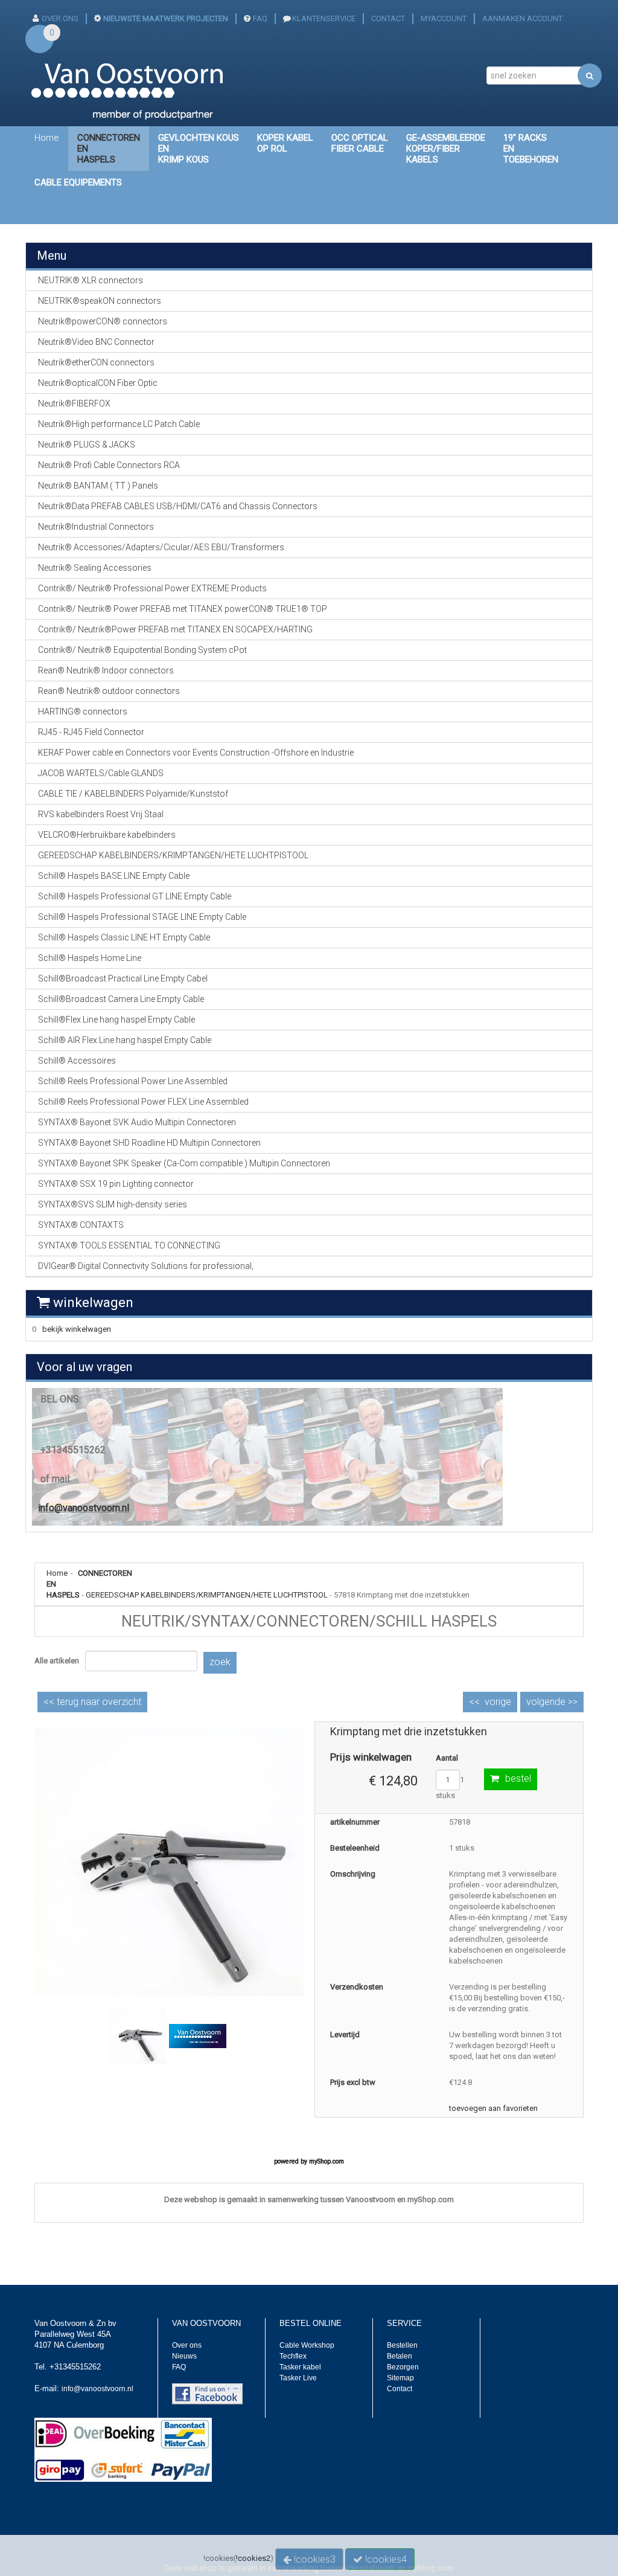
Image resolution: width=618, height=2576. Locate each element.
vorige (498, 1702)
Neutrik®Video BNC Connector (96, 342)
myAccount (444, 18)
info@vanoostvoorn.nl (84, 1508)
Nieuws (184, 2356)
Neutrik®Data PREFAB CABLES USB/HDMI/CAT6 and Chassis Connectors (178, 506)
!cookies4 (385, 2559)
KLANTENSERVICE (324, 18)
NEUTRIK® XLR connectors (91, 280)
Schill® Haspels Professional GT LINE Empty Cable (135, 896)
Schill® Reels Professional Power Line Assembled (133, 1081)
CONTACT (388, 18)
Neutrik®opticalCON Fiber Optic (98, 383)
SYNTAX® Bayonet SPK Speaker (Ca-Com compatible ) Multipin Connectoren (184, 1163)
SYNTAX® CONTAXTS (81, 1225)
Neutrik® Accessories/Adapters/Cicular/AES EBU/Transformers (161, 547)
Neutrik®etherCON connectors (96, 362)
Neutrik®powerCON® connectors (103, 321)
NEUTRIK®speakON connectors (100, 301)
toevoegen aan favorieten (493, 2108)
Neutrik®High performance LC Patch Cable (119, 424)
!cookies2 (253, 2558)
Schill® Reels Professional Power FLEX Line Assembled (143, 1102)
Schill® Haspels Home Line (90, 958)
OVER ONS (60, 18)
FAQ (260, 18)
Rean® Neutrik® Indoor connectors (106, 670)
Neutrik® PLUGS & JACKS (87, 445)
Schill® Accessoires (77, 1061)
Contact (400, 2389)
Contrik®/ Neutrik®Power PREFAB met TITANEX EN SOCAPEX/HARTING (175, 629)
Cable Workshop (307, 2345)
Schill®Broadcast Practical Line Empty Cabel (123, 978)
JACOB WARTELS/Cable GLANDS (101, 773)
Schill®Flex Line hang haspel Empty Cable (116, 1020)
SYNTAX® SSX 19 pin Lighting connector (116, 1184)
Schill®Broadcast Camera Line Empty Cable (121, 999)
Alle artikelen (57, 1661)
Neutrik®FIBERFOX (74, 403)
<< (92, 1702)
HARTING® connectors (83, 711)
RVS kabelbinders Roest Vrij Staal (101, 814)
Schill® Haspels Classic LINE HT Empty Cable (124, 937)
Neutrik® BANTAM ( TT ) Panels (98, 486)
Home (47, 138)
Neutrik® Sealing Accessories (95, 568)
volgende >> (552, 1702)
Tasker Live (298, 2378)
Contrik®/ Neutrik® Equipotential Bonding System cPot (142, 650)
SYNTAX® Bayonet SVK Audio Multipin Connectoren (137, 1122)
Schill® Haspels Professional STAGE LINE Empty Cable (142, 917)
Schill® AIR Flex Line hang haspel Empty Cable (125, 1040)
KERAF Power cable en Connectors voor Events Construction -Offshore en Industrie (196, 753)
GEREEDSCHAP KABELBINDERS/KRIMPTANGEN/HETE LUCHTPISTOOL (207, 1595)
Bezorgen (403, 2367)
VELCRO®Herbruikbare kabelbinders (107, 835)
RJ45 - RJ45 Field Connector (91, 732)
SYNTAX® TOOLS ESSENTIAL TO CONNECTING (129, 1245)
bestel (518, 1778)
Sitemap (400, 2378)
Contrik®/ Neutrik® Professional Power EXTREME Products (152, 588)
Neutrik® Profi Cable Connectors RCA (109, 465)
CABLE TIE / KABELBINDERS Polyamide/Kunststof (133, 794)
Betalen (400, 2356)
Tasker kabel (300, 2367)
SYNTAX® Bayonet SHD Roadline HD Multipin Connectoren (149, 1143)
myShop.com (327, 2161)
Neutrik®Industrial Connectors (96, 527)
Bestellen (402, 2345)
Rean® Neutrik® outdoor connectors (109, 691)
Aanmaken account (522, 18)
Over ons (187, 2345)
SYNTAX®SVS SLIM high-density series (113, 1204)
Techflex (293, 2356)
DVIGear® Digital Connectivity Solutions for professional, (146, 1266)
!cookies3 (314, 2559)
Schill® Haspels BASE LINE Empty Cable (114, 876)
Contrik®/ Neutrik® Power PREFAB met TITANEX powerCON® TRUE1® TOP (183, 609)
